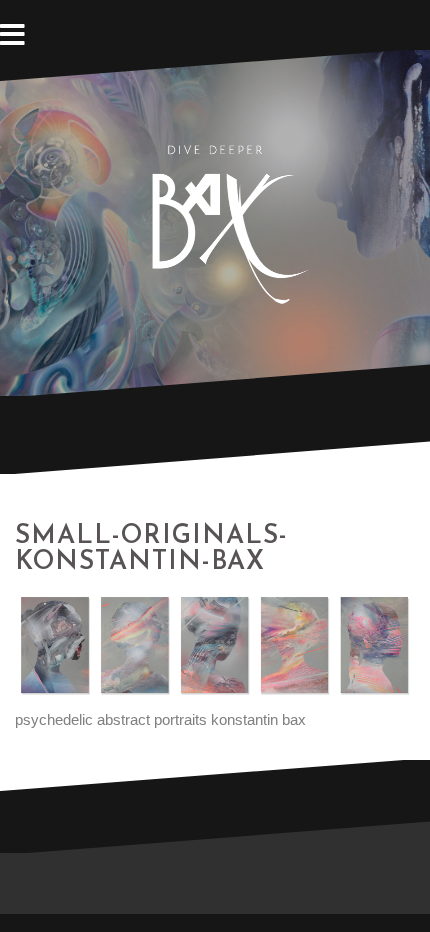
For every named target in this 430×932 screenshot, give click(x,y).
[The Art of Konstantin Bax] (215, 221)
